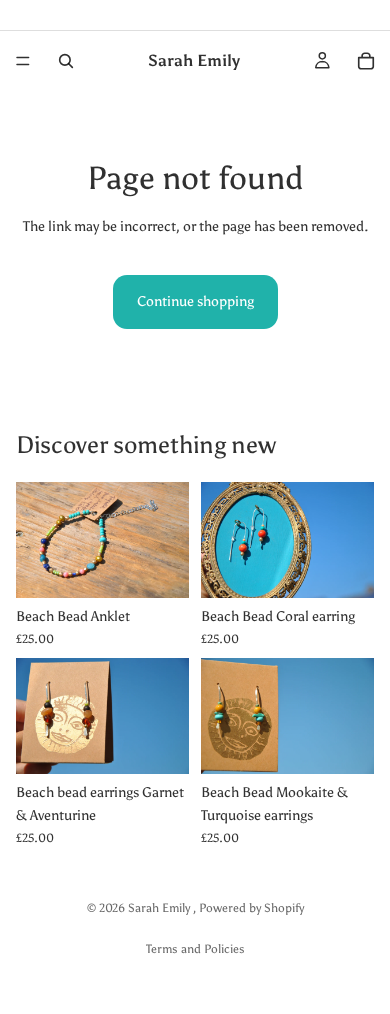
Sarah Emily (160, 908)
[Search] (66, 61)
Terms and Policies (195, 949)
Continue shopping (195, 301)
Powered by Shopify (251, 908)
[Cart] (366, 61)
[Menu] (23, 61)
